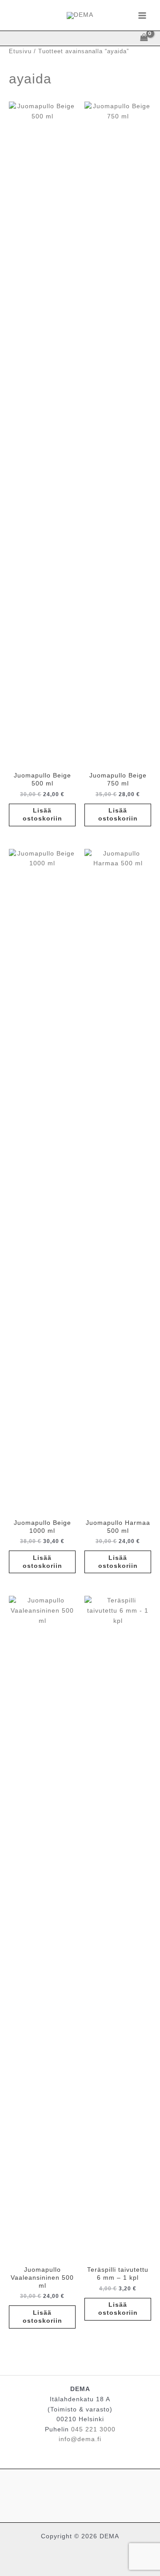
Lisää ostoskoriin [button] (42, 815)
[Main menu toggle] (142, 15)
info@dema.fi (80, 2439)
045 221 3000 (93, 2429)
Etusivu (20, 51)
